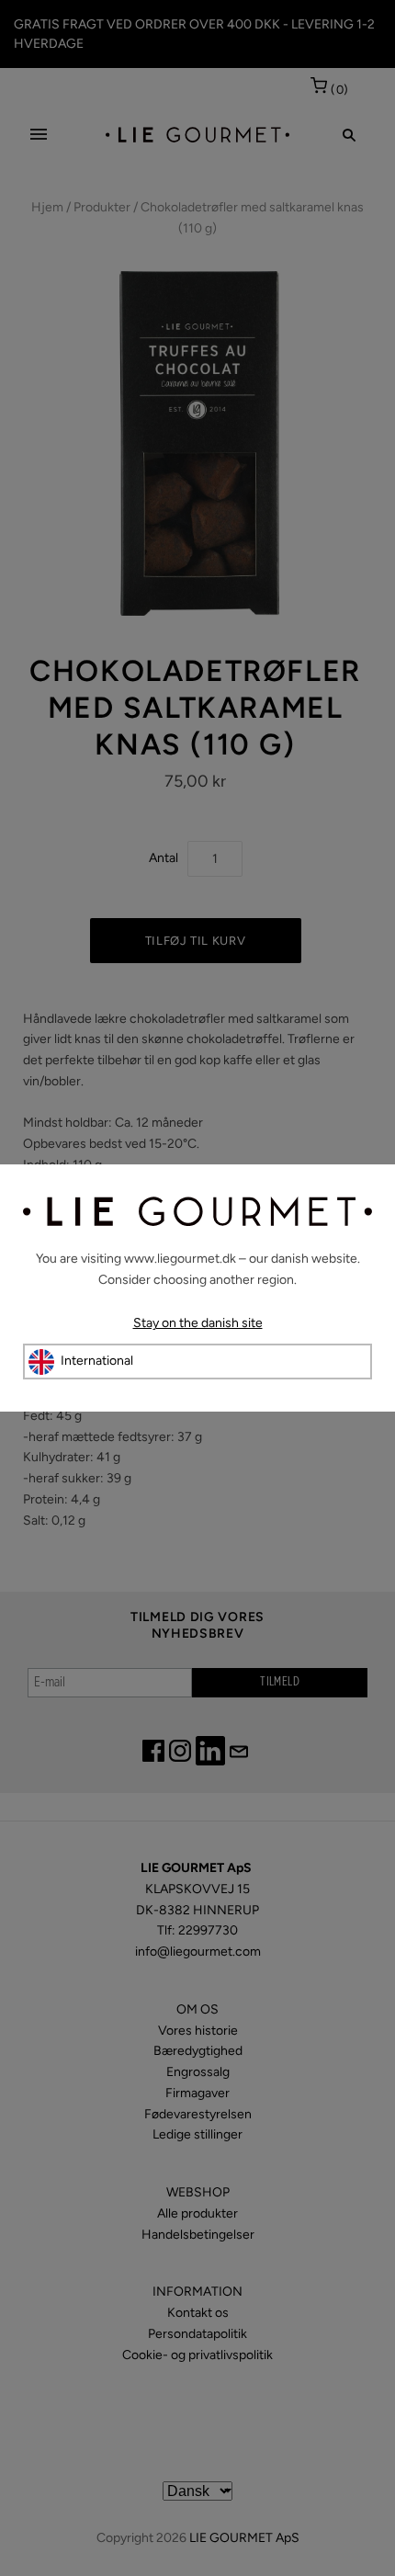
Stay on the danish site (198, 1323)
